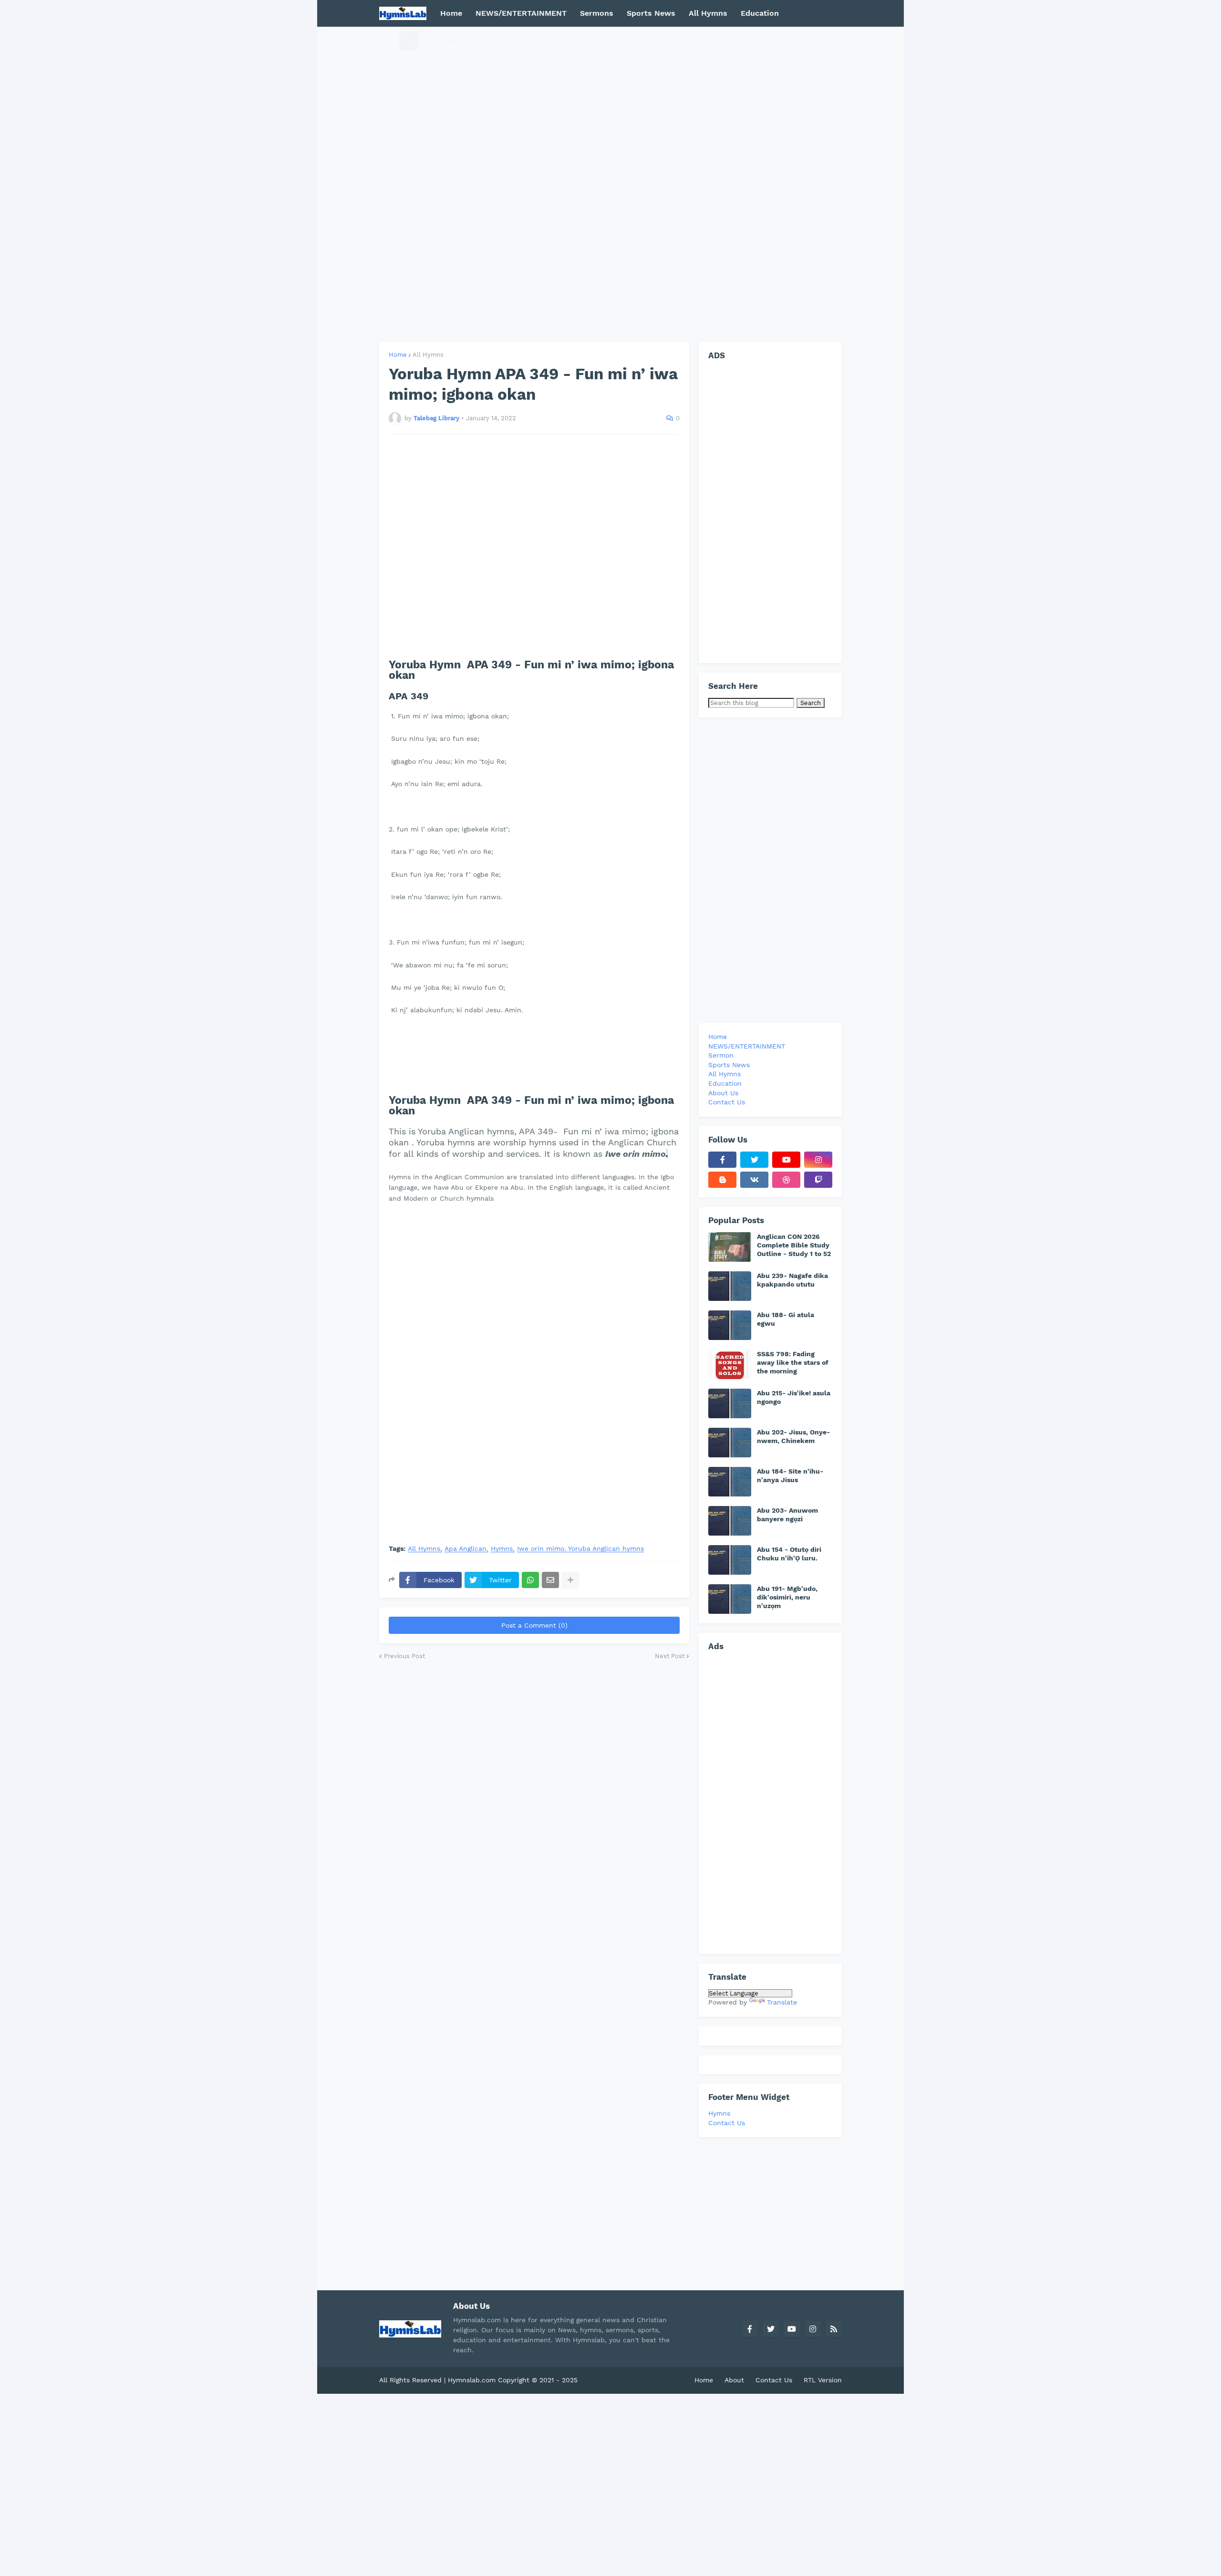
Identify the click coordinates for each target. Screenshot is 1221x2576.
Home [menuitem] (451, 13)
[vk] (754, 1180)
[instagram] (818, 1160)
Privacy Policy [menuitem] (528, 40)
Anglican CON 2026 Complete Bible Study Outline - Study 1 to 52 (794, 1245)
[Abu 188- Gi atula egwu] (730, 1325)
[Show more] (570, 1580)
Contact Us (727, 2123)
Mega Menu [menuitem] (461, 40)
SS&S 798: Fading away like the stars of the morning (793, 1362)
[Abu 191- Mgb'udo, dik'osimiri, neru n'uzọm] (730, 1599)
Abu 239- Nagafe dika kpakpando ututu (792, 1280)
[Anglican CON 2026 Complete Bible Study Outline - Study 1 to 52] (730, 1247)
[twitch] (818, 1180)
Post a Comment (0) (534, 1625)
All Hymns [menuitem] (708, 13)
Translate (782, 2002)
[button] (390, 40)
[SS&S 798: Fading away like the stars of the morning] (730, 1364)
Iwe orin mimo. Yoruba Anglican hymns (580, 1549)
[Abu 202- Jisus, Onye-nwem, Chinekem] (730, 1443)
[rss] (834, 2329)
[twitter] (754, 1160)
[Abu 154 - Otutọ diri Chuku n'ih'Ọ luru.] (730, 1560)
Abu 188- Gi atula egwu (786, 1319)
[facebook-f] (722, 1160)
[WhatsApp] (530, 1580)
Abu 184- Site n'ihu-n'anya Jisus (790, 1475)
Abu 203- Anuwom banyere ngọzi (787, 1515)
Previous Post (404, 1656)
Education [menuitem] (760, 13)
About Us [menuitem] (723, 1093)
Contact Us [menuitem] (589, 40)
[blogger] (722, 1180)
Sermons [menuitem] (597, 13)
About (734, 2380)
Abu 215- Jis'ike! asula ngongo (794, 1397)
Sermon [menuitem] (721, 1055)
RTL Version (823, 2380)
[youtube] (786, 1160)
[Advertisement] (610, 184)
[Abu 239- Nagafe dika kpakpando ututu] (730, 1286)
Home (398, 355)
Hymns (502, 1549)
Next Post (670, 1656)
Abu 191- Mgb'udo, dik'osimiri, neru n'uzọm (787, 1597)
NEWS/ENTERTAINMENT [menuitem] (521, 13)
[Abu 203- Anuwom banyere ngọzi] (730, 1521)
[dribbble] (786, 1180)
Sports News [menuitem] (651, 13)
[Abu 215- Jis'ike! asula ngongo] (730, 1403)
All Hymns (428, 355)
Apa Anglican (466, 1549)
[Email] (550, 1580)
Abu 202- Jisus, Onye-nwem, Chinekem (793, 1436)
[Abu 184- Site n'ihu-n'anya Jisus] (730, 1482)
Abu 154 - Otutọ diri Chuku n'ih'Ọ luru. (789, 1554)
